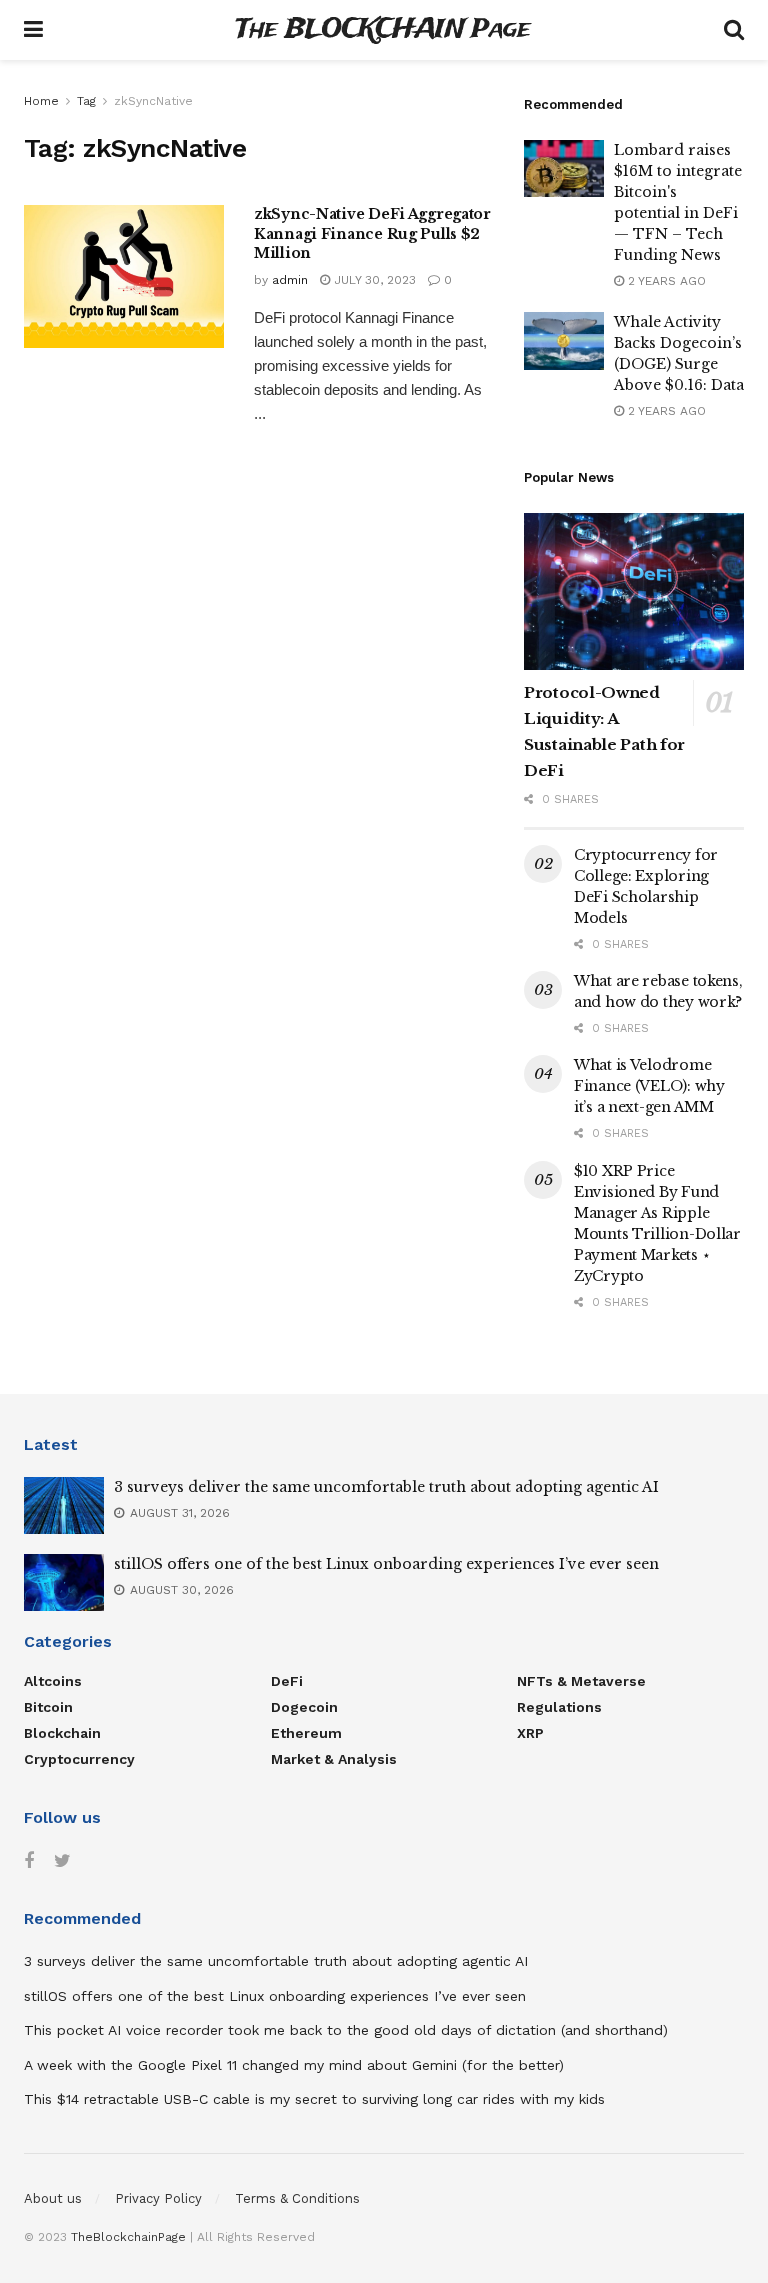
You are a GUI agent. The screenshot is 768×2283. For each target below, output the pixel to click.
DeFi (287, 1681)
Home (41, 101)
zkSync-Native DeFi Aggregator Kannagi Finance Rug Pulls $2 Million (372, 233)
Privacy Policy (158, 2198)
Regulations (559, 1707)
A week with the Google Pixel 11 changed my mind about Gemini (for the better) (294, 2065)
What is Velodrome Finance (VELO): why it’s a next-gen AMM (649, 1086)
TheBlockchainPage (128, 2237)
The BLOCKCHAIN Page (383, 30)
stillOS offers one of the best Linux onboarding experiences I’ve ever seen (386, 1564)
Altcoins (53, 1681)
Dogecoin (304, 1707)
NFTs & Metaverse (581, 1681)
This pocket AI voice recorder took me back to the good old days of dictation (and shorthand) (346, 2030)
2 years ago (665, 281)
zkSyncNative (153, 101)
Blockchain (62, 1733)
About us (53, 2198)
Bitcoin (48, 1707)
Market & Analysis (334, 1759)
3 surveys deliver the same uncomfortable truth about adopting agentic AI (386, 1487)
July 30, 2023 (373, 280)
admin (290, 280)
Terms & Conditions (297, 2198)
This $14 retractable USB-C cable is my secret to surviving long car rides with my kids (314, 2099)
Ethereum (306, 1733)
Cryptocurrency (79, 1759)
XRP (530, 1733)
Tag (86, 101)
